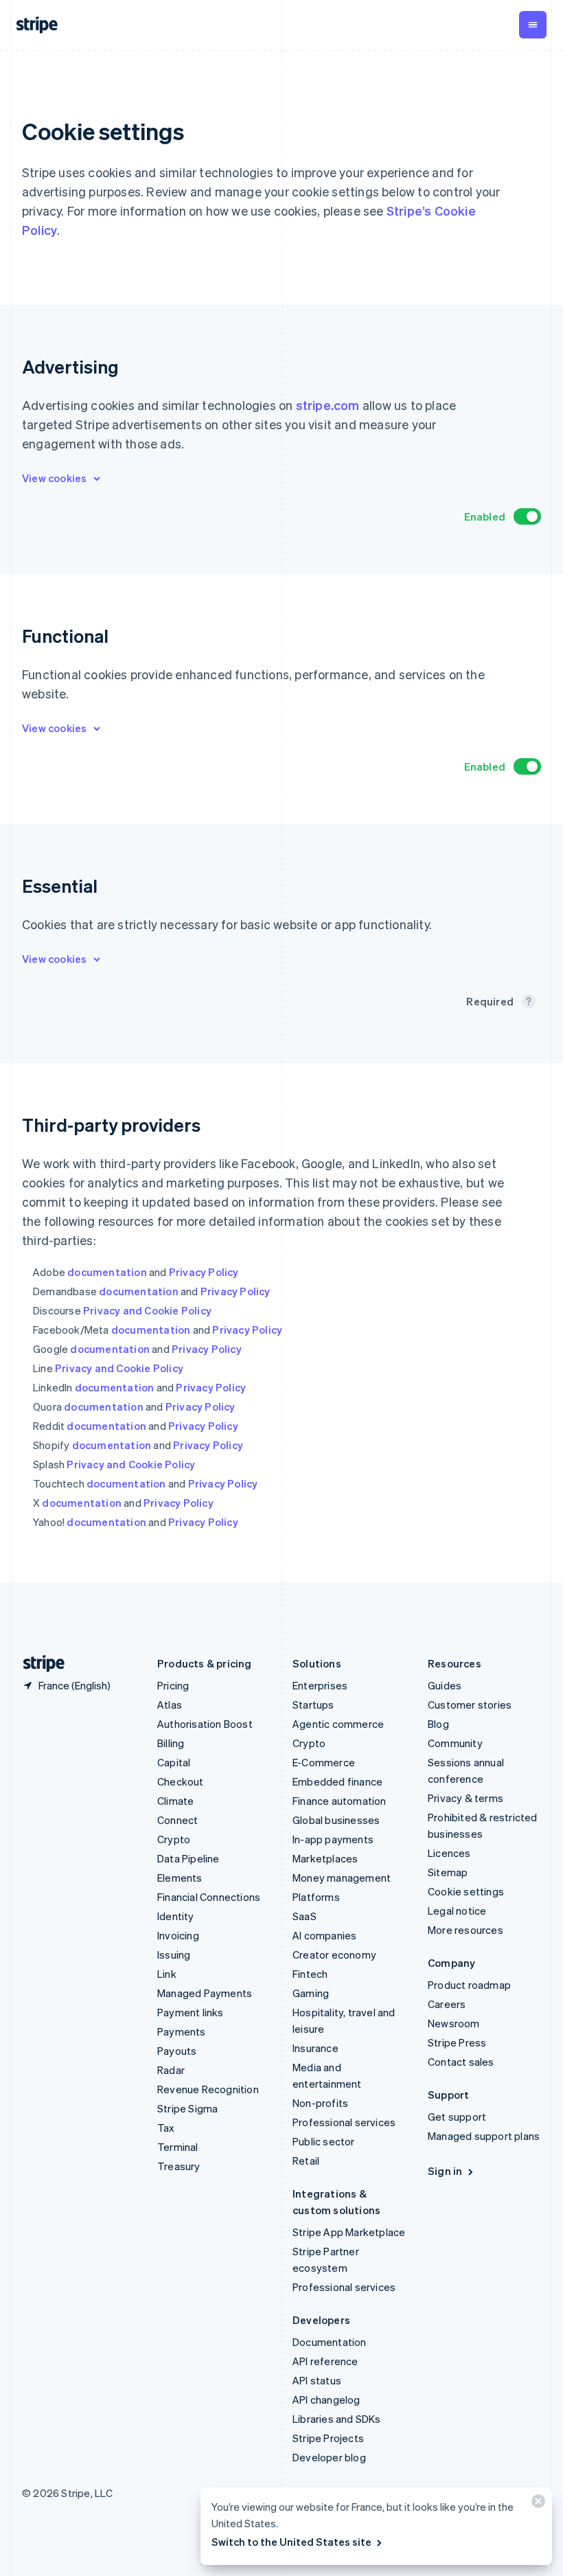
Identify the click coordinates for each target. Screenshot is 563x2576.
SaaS (305, 1916)
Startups (313, 1705)
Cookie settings (466, 1891)
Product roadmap (469, 1985)
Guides (445, 1685)
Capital (174, 1762)
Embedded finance (337, 1781)
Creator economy (334, 1954)
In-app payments (333, 1839)
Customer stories (470, 1705)
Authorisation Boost (205, 1724)
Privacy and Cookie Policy (147, 1310)
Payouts (177, 2051)
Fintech (310, 1974)
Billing (171, 1743)
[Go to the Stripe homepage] (38, 1664)
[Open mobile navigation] (533, 25)
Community (455, 1743)
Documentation (330, 2342)
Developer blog (329, 2457)
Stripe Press (457, 2042)
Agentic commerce (338, 1724)
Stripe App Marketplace (349, 2232)
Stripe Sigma (187, 2108)
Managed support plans (484, 2136)
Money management (342, 1878)
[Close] (536, 2504)
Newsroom (454, 2023)
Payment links (191, 2012)
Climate (175, 1801)
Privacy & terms (466, 1798)
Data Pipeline (188, 1858)
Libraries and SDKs (337, 2419)
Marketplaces (325, 1858)
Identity (176, 1916)
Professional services (344, 2122)
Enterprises (320, 1685)
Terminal (178, 2147)
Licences (449, 1853)
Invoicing (178, 1935)
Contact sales (461, 2062)
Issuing (174, 1954)
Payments (182, 2031)
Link (167, 1974)
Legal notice (457, 1911)
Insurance (315, 2048)
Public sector (324, 2141)
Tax (166, 2128)
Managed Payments (205, 1993)
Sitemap (448, 1872)
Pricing (173, 1685)
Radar (171, 2070)
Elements (180, 1878)
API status (317, 2380)
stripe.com (328, 405)
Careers (447, 2004)
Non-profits (320, 2103)
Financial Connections (209, 1897)
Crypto (174, 1839)
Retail (306, 2161)
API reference (325, 2361)
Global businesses (336, 1820)
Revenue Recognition (208, 2089)
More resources (466, 1930)
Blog (438, 1724)
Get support (457, 2117)
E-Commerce (324, 1762)
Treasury (179, 2166)
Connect (177, 1820)
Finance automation (340, 1801)
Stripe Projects (328, 2438)
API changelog (326, 2400)
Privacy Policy (204, 1272)
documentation (107, 1272)
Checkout (181, 1781)
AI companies (324, 1935)
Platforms (316, 1897)
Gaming (311, 1993)
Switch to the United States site (291, 2542)
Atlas (170, 1705)
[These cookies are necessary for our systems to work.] (529, 1001)
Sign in (445, 2171)
